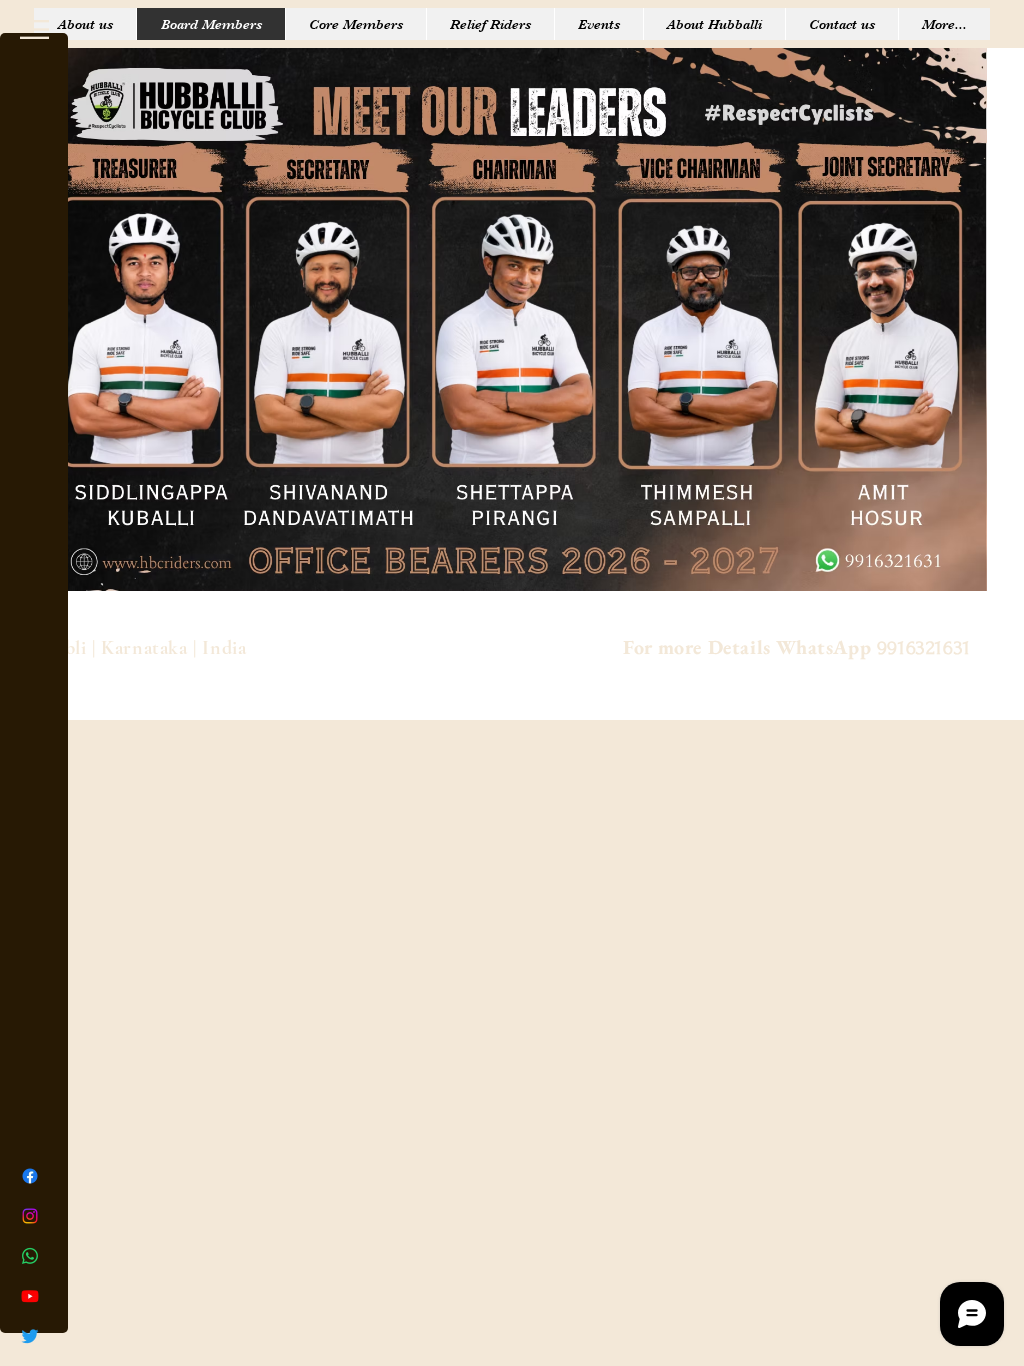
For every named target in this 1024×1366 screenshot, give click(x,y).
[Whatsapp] (30, 1256)
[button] (34, 29)
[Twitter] (30, 1336)
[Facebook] (30, 1176)
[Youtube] (30, 1296)
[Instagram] (30, 1216)
